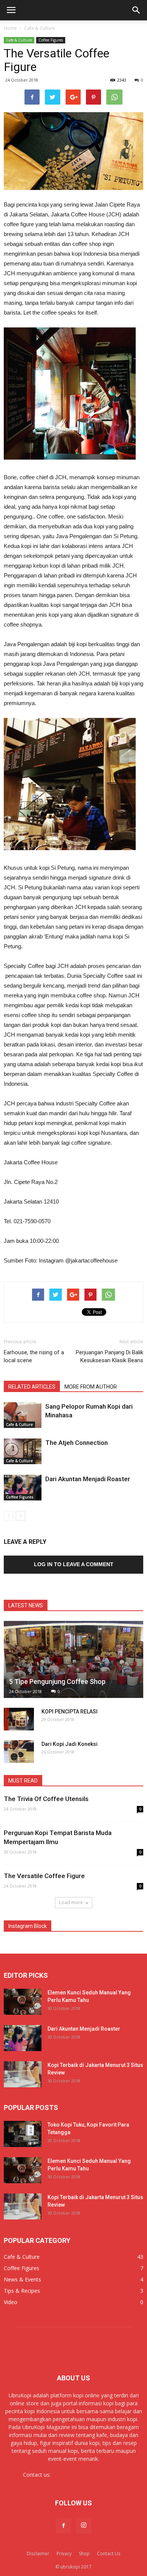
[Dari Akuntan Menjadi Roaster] (23, 1488)
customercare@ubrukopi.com (88, 2475)
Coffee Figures (51, 40)
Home (10, 28)
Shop (84, 2554)
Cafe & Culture (19, 40)
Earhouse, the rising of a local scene (34, 1356)
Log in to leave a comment (74, 1564)
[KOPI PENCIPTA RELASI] (19, 1719)
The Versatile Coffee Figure (44, 1876)
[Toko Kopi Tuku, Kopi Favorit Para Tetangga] (23, 2134)
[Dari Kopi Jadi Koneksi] (19, 1752)
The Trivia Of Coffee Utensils (46, 1799)
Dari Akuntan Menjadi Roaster (88, 1479)
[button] (136, 10)
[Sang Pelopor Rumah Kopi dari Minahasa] (23, 1415)
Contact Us (109, 2554)
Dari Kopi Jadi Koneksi (70, 1744)
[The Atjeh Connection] (23, 1452)
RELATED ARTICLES (32, 1387)
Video (11, 2302)
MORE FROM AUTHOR (91, 1387)
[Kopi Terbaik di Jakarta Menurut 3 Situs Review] (23, 2074)
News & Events (22, 2279)
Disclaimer (38, 2554)
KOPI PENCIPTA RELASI (70, 1712)
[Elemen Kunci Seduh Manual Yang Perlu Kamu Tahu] (23, 2002)
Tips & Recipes (22, 2291)
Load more (71, 1902)
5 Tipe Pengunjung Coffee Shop (57, 1682)
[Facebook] (63, 2526)
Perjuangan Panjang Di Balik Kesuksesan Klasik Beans (109, 1356)
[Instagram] (84, 2526)
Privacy (64, 2554)
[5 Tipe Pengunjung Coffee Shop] (73, 1660)
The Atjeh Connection (77, 1443)
